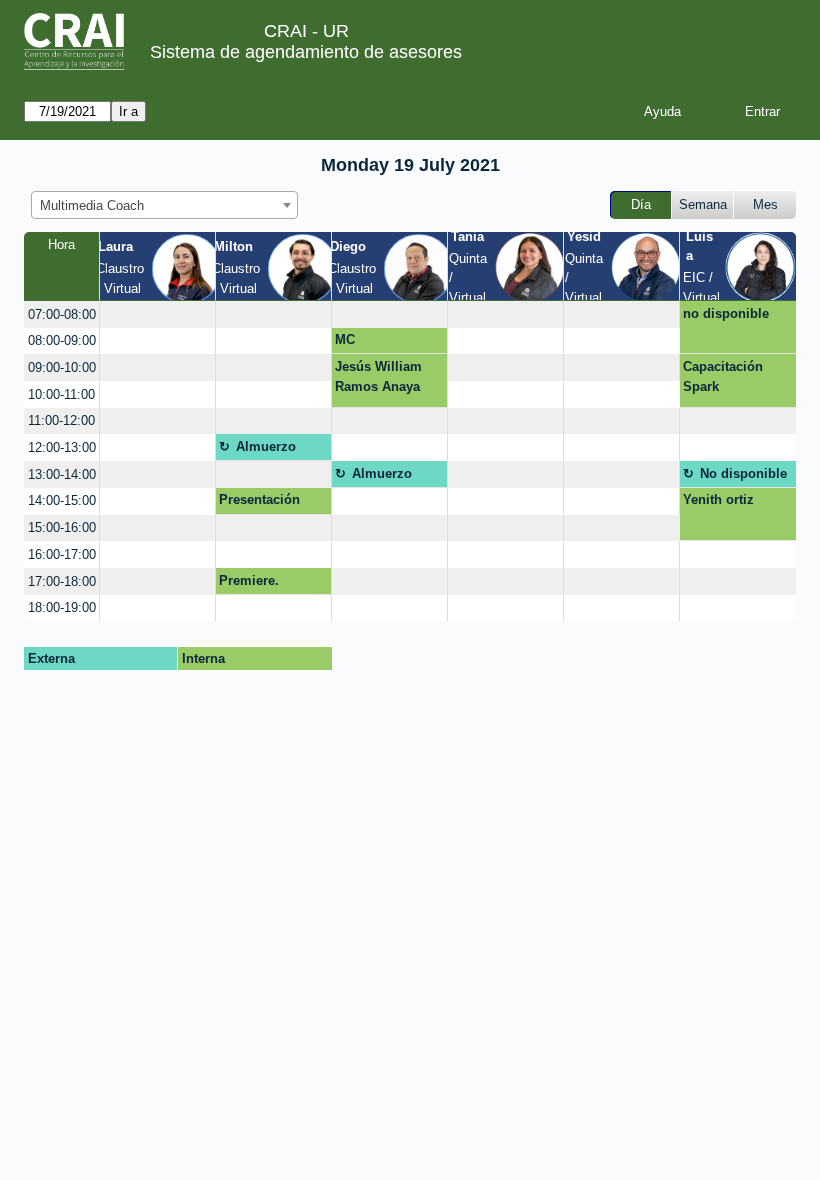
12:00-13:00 (62, 447)
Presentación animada (259, 503)
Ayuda (662, 111)
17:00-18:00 (62, 581)
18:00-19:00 (62, 607)
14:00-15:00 (62, 500)
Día (641, 204)
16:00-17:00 (62, 554)
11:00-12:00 (61, 420)
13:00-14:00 (62, 474)
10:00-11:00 (61, 394)
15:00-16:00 (62, 527)
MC (345, 339)
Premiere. (249, 580)
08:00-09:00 (62, 340)
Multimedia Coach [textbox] (92, 205)
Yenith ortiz (718, 499)
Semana (703, 204)
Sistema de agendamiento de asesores (306, 52)
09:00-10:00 (62, 367)
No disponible (743, 473)
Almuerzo (266, 446)
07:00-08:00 (62, 314)
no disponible (726, 313)
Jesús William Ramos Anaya (378, 376)
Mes (765, 204)
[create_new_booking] (157, 314)
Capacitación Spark (723, 376)
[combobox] (164, 205)
